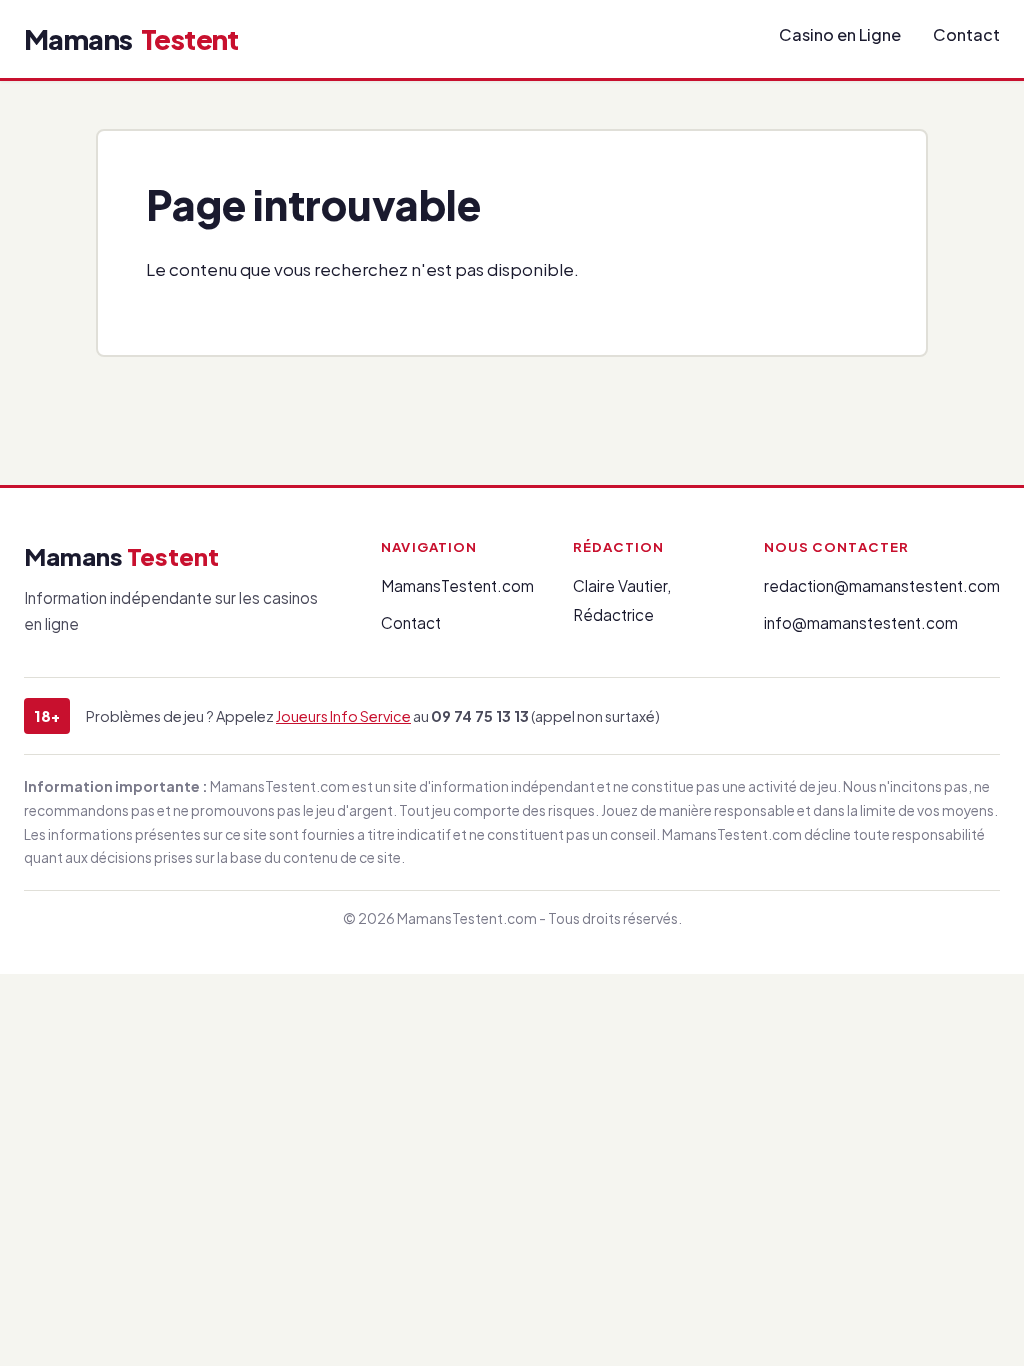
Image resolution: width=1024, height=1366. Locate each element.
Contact (966, 34)
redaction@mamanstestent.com (882, 585)
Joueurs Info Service (343, 716)
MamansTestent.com (457, 585)
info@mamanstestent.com (861, 622)
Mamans (131, 39)
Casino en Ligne (840, 34)
